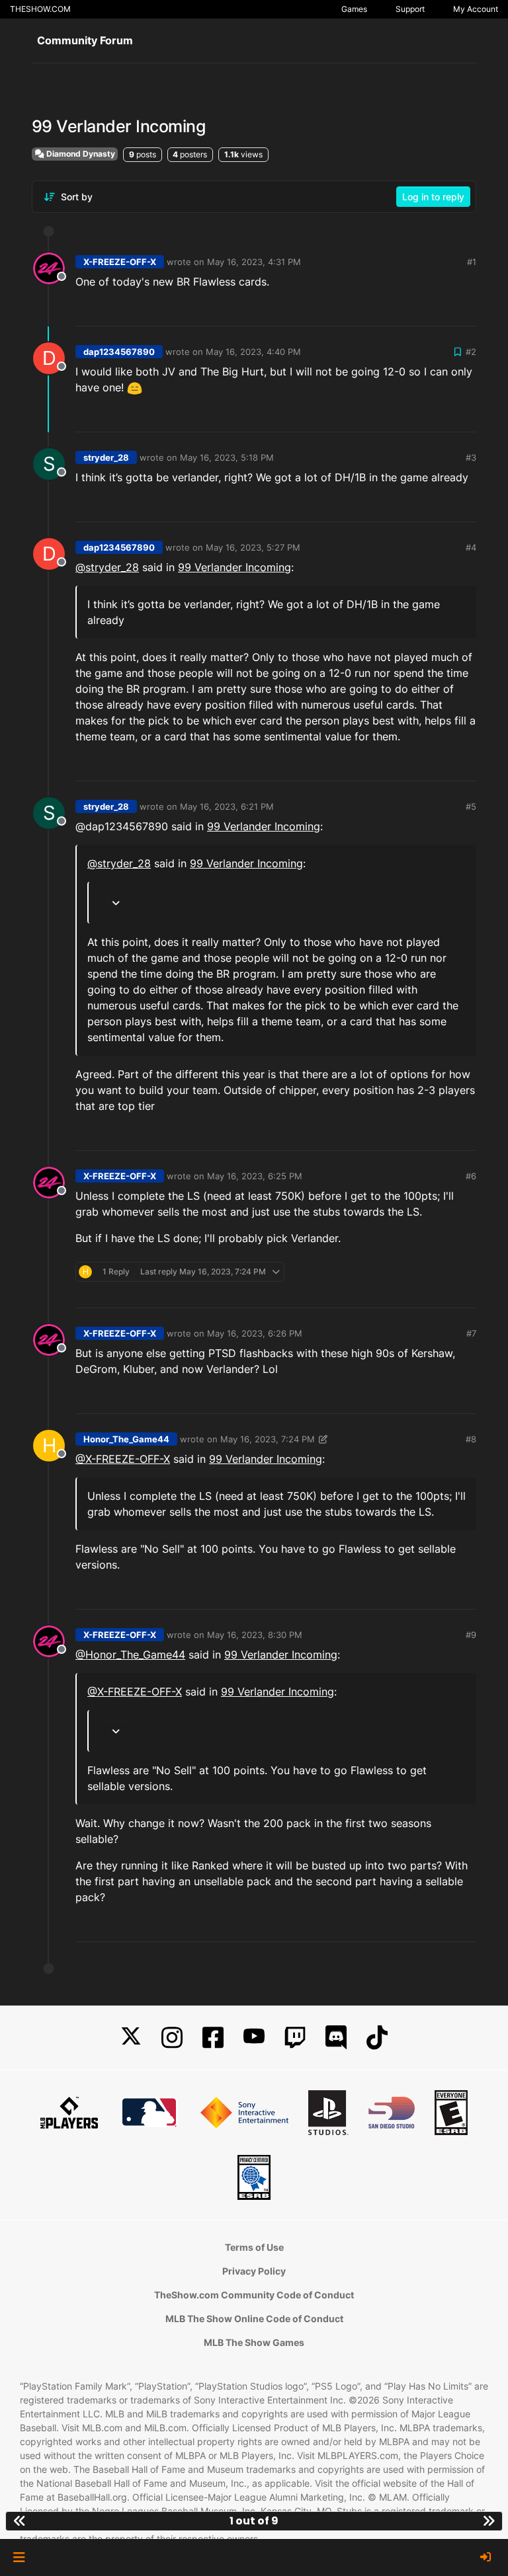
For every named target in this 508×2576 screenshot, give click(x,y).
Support (410, 9)
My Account (476, 9)
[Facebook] (213, 2038)
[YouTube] (254, 2038)
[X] (131, 2038)
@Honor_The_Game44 (130, 1655)
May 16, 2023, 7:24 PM (268, 1439)
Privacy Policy (254, 2271)
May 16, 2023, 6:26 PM (255, 1333)
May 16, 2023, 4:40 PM (253, 352)
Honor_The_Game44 (126, 1439)
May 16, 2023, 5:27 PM (253, 547)
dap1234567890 (119, 352)
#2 (471, 352)
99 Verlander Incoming (234, 567)
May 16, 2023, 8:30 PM (255, 1635)
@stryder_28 (107, 567)
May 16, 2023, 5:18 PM (227, 457)
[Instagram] (172, 2038)
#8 (471, 1439)
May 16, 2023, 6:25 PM (255, 1176)
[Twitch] (295, 2038)
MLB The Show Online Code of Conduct (254, 2319)
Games (354, 9)
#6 (471, 1176)
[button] (19, 2557)
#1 (472, 262)
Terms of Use (254, 2247)
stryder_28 (106, 457)
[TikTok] (377, 2038)
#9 (471, 1635)
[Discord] (336, 2038)
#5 (471, 806)
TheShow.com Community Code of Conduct (254, 2295)
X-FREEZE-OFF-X (120, 262)
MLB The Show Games (254, 2342)
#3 (471, 457)
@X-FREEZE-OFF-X (123, 1459)
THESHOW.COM (40, 9)
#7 (471, 1333)
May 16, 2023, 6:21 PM (227, 806)
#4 (471, 547)
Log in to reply (433, 197)
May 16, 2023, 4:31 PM (254, 262)
